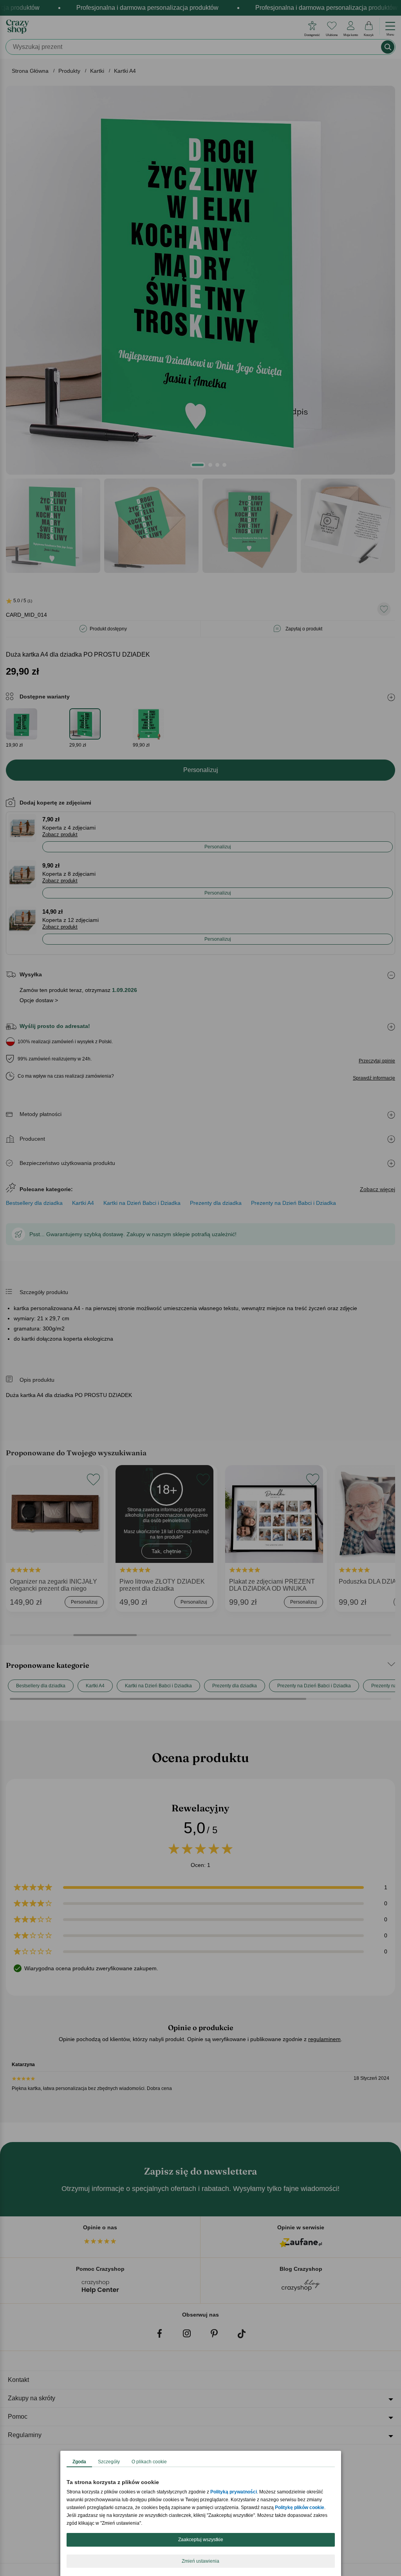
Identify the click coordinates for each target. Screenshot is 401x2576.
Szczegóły (109, 2462)
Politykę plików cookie (300, 2508)
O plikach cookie (149, 2462)
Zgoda (79, 2462)
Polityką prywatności (234, 2492)
